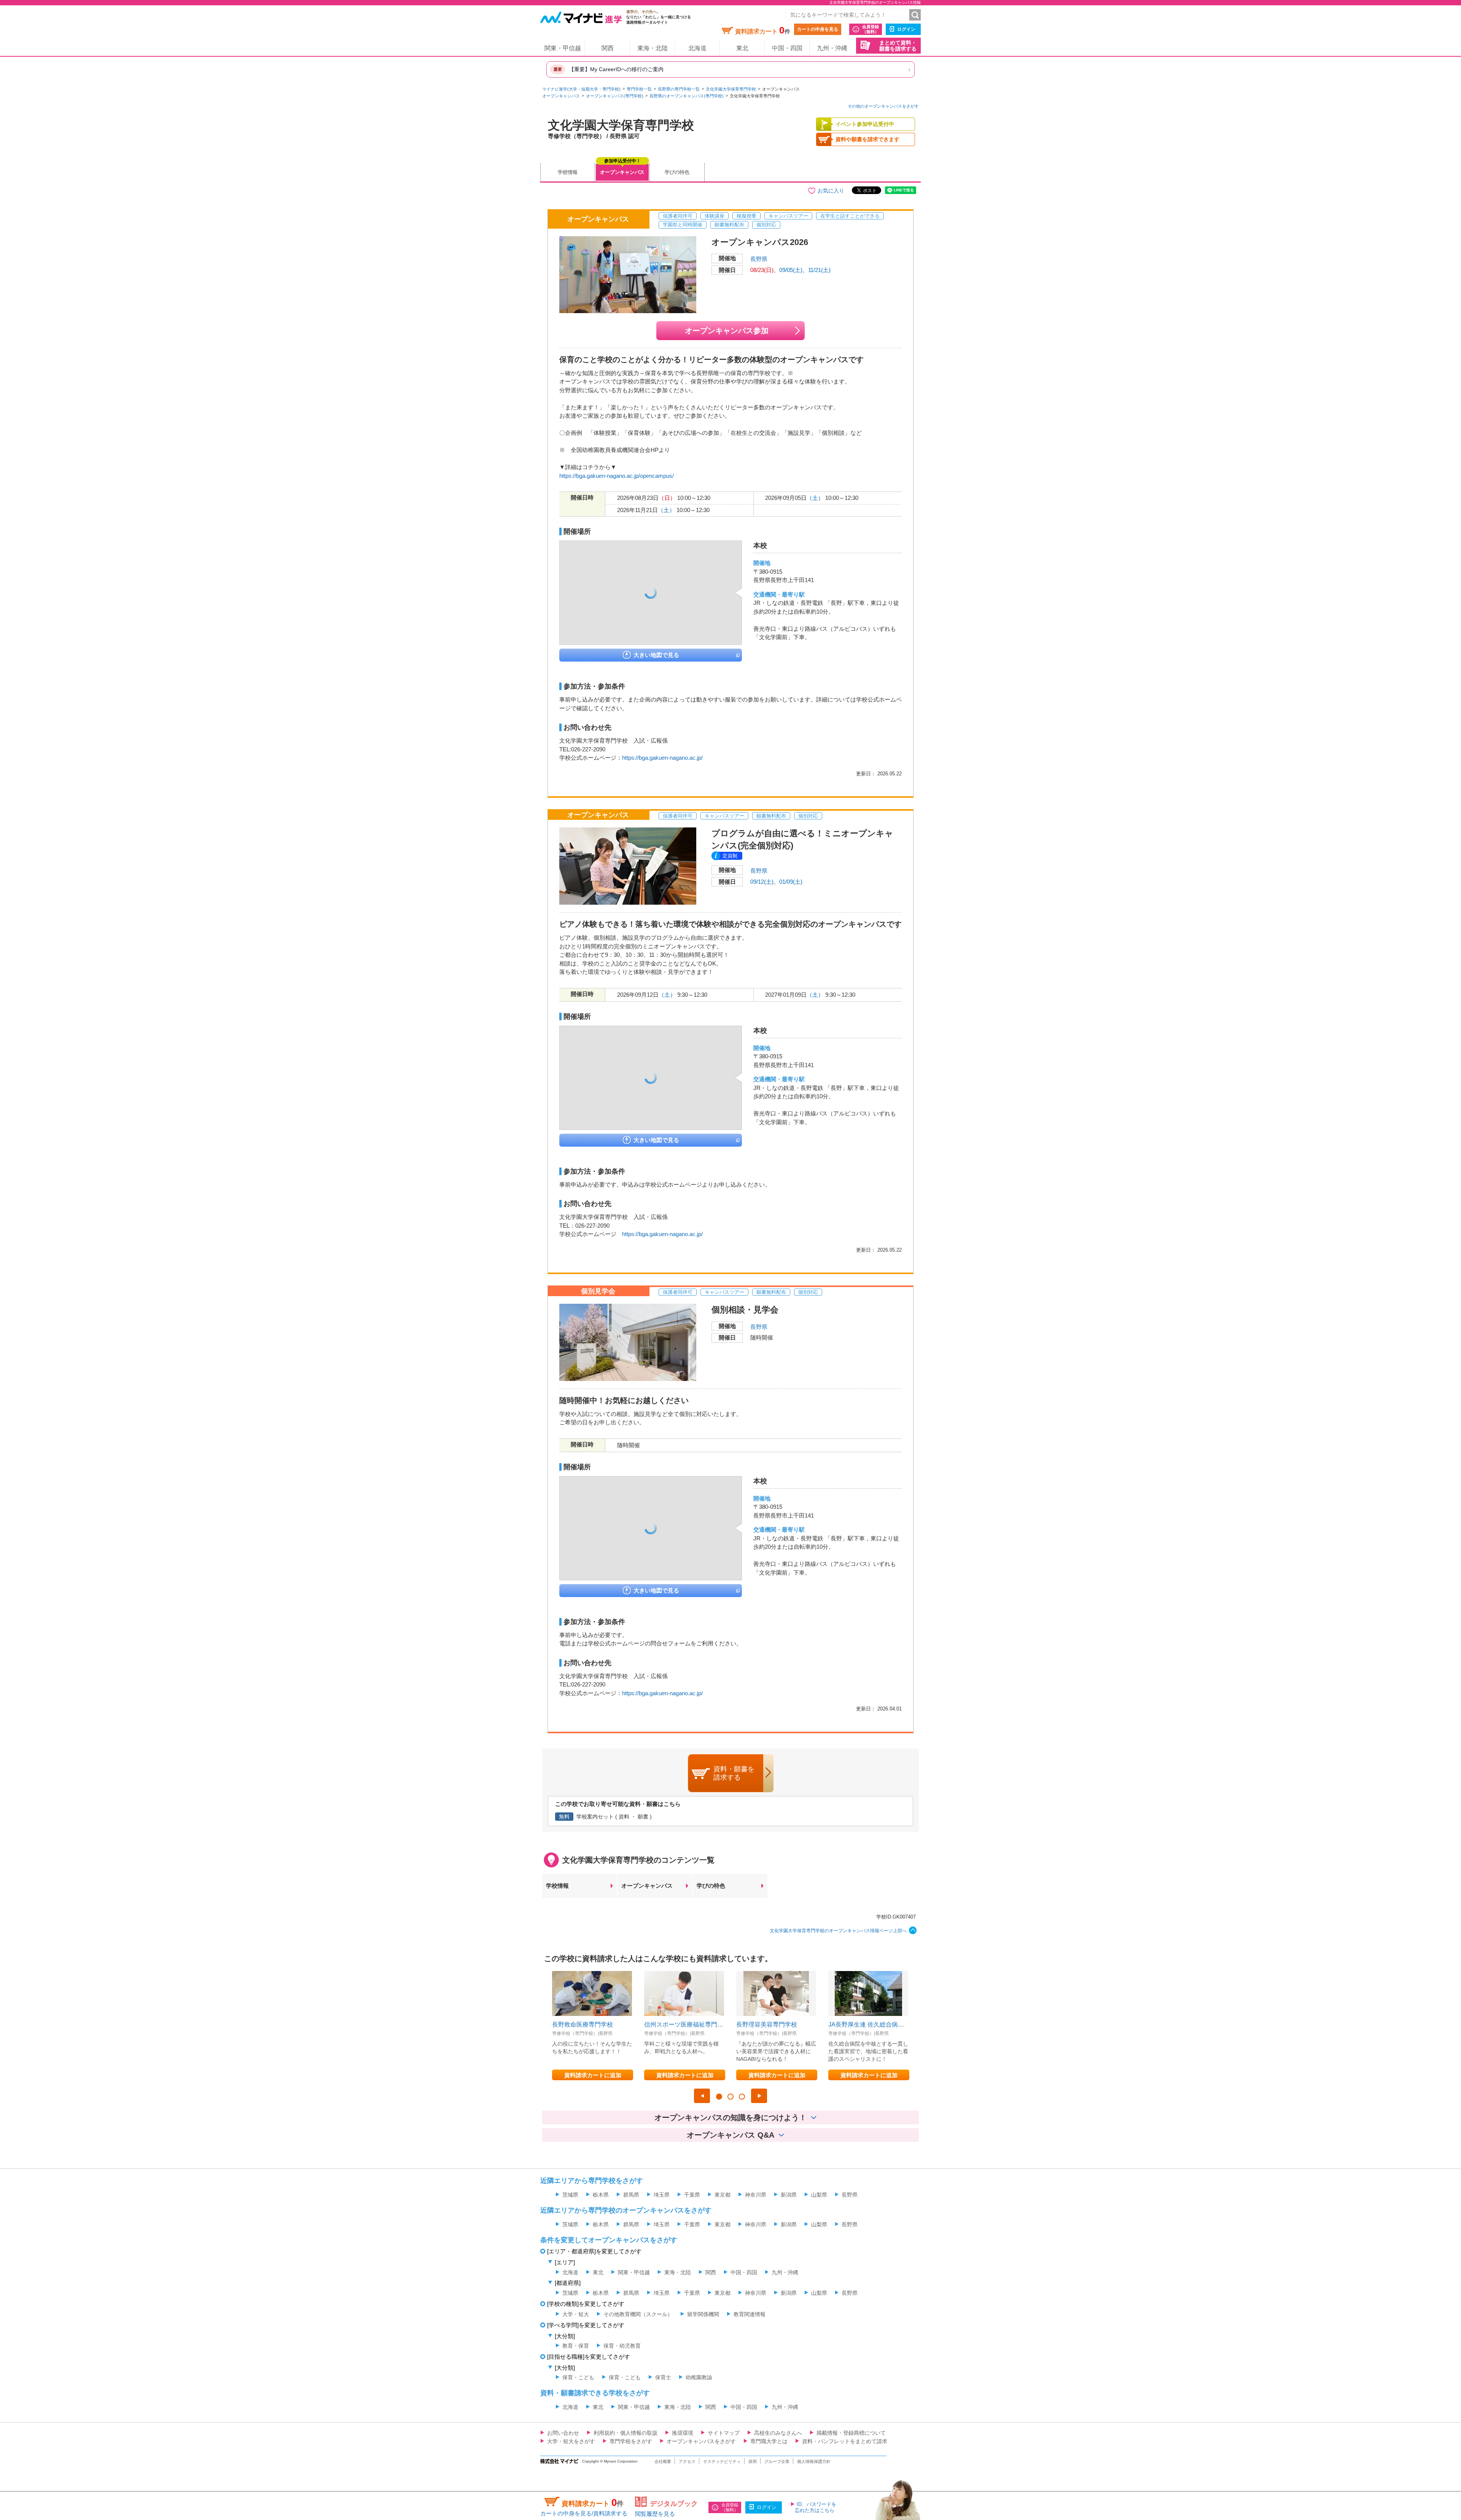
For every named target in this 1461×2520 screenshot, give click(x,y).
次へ (759, 2096)
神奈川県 (756, 2195)
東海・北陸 (653, 48)
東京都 (723, 2195)
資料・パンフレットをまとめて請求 (845, 2441)
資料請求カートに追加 (593, 2075)
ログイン (906, 29)
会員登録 (871, 29)
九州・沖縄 (832, 48)
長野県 (759, 259)
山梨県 (819, 2195)
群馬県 (631, 2195)
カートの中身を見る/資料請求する (584, 2513)
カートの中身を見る (818, 29)
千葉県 (692, 2195)
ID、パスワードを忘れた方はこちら (816, 2507)
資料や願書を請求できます (867, 139)
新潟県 (789, 2195)
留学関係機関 (703, 2314)
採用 (753, 2461)
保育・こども (578, 2377)
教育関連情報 (750, 2314)
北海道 (697, 48)
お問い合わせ (563, 2433)
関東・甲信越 (563, 48)
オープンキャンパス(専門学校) (615, 96)
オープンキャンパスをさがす (701, 2441)
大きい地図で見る (656, 655)
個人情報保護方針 (814, 2461)
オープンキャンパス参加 (727, 331)
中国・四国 (787, 48)
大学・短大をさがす (571, 2441)
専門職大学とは (769, 2441)
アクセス (687, 2461)
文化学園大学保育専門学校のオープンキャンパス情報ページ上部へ (838, 1931)
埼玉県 (662, 2195)
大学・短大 (576, 2314)
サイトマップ (724, 2433)
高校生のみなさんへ (778, 2433)
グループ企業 (777, 2461)
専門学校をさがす (631, 2441)
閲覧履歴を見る (655, 2514)
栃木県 (601, 2195)
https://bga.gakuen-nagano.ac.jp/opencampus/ (617, 476)
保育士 (663, 2377)
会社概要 (663, 2461)
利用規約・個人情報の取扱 (625, 2433)
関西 (608, 48)
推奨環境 (683, 2433)
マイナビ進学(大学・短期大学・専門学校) (581, 89)
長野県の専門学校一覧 (679, 89)
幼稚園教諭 (699, 2377)
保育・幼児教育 (622, 2346)
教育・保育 (576, 2346)
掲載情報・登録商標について (851, 2433)
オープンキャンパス (561, 96)
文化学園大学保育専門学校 (731, 89)
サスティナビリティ (722, 2461)
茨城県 (570, 2195)
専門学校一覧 (639, 89)
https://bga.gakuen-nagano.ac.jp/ (662, 758)
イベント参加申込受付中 (865, 124)
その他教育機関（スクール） (638, 2314)
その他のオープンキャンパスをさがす (883, 106)
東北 (742, 48)
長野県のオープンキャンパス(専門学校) (687, 96)
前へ (702, 2096)
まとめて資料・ (898, 46)
